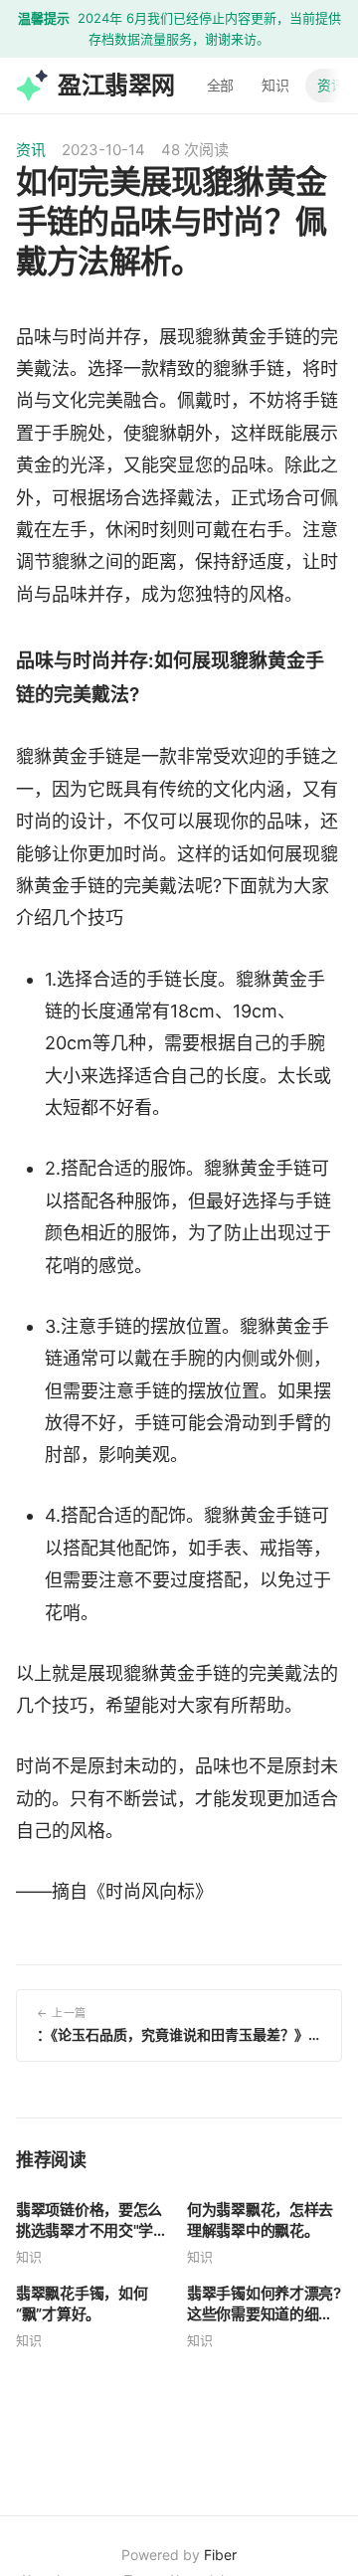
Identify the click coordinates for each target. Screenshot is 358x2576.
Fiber (220, 2555)
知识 (275, 84)
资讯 (331, 84)
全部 (221, 84)
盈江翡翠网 (116, 84)
